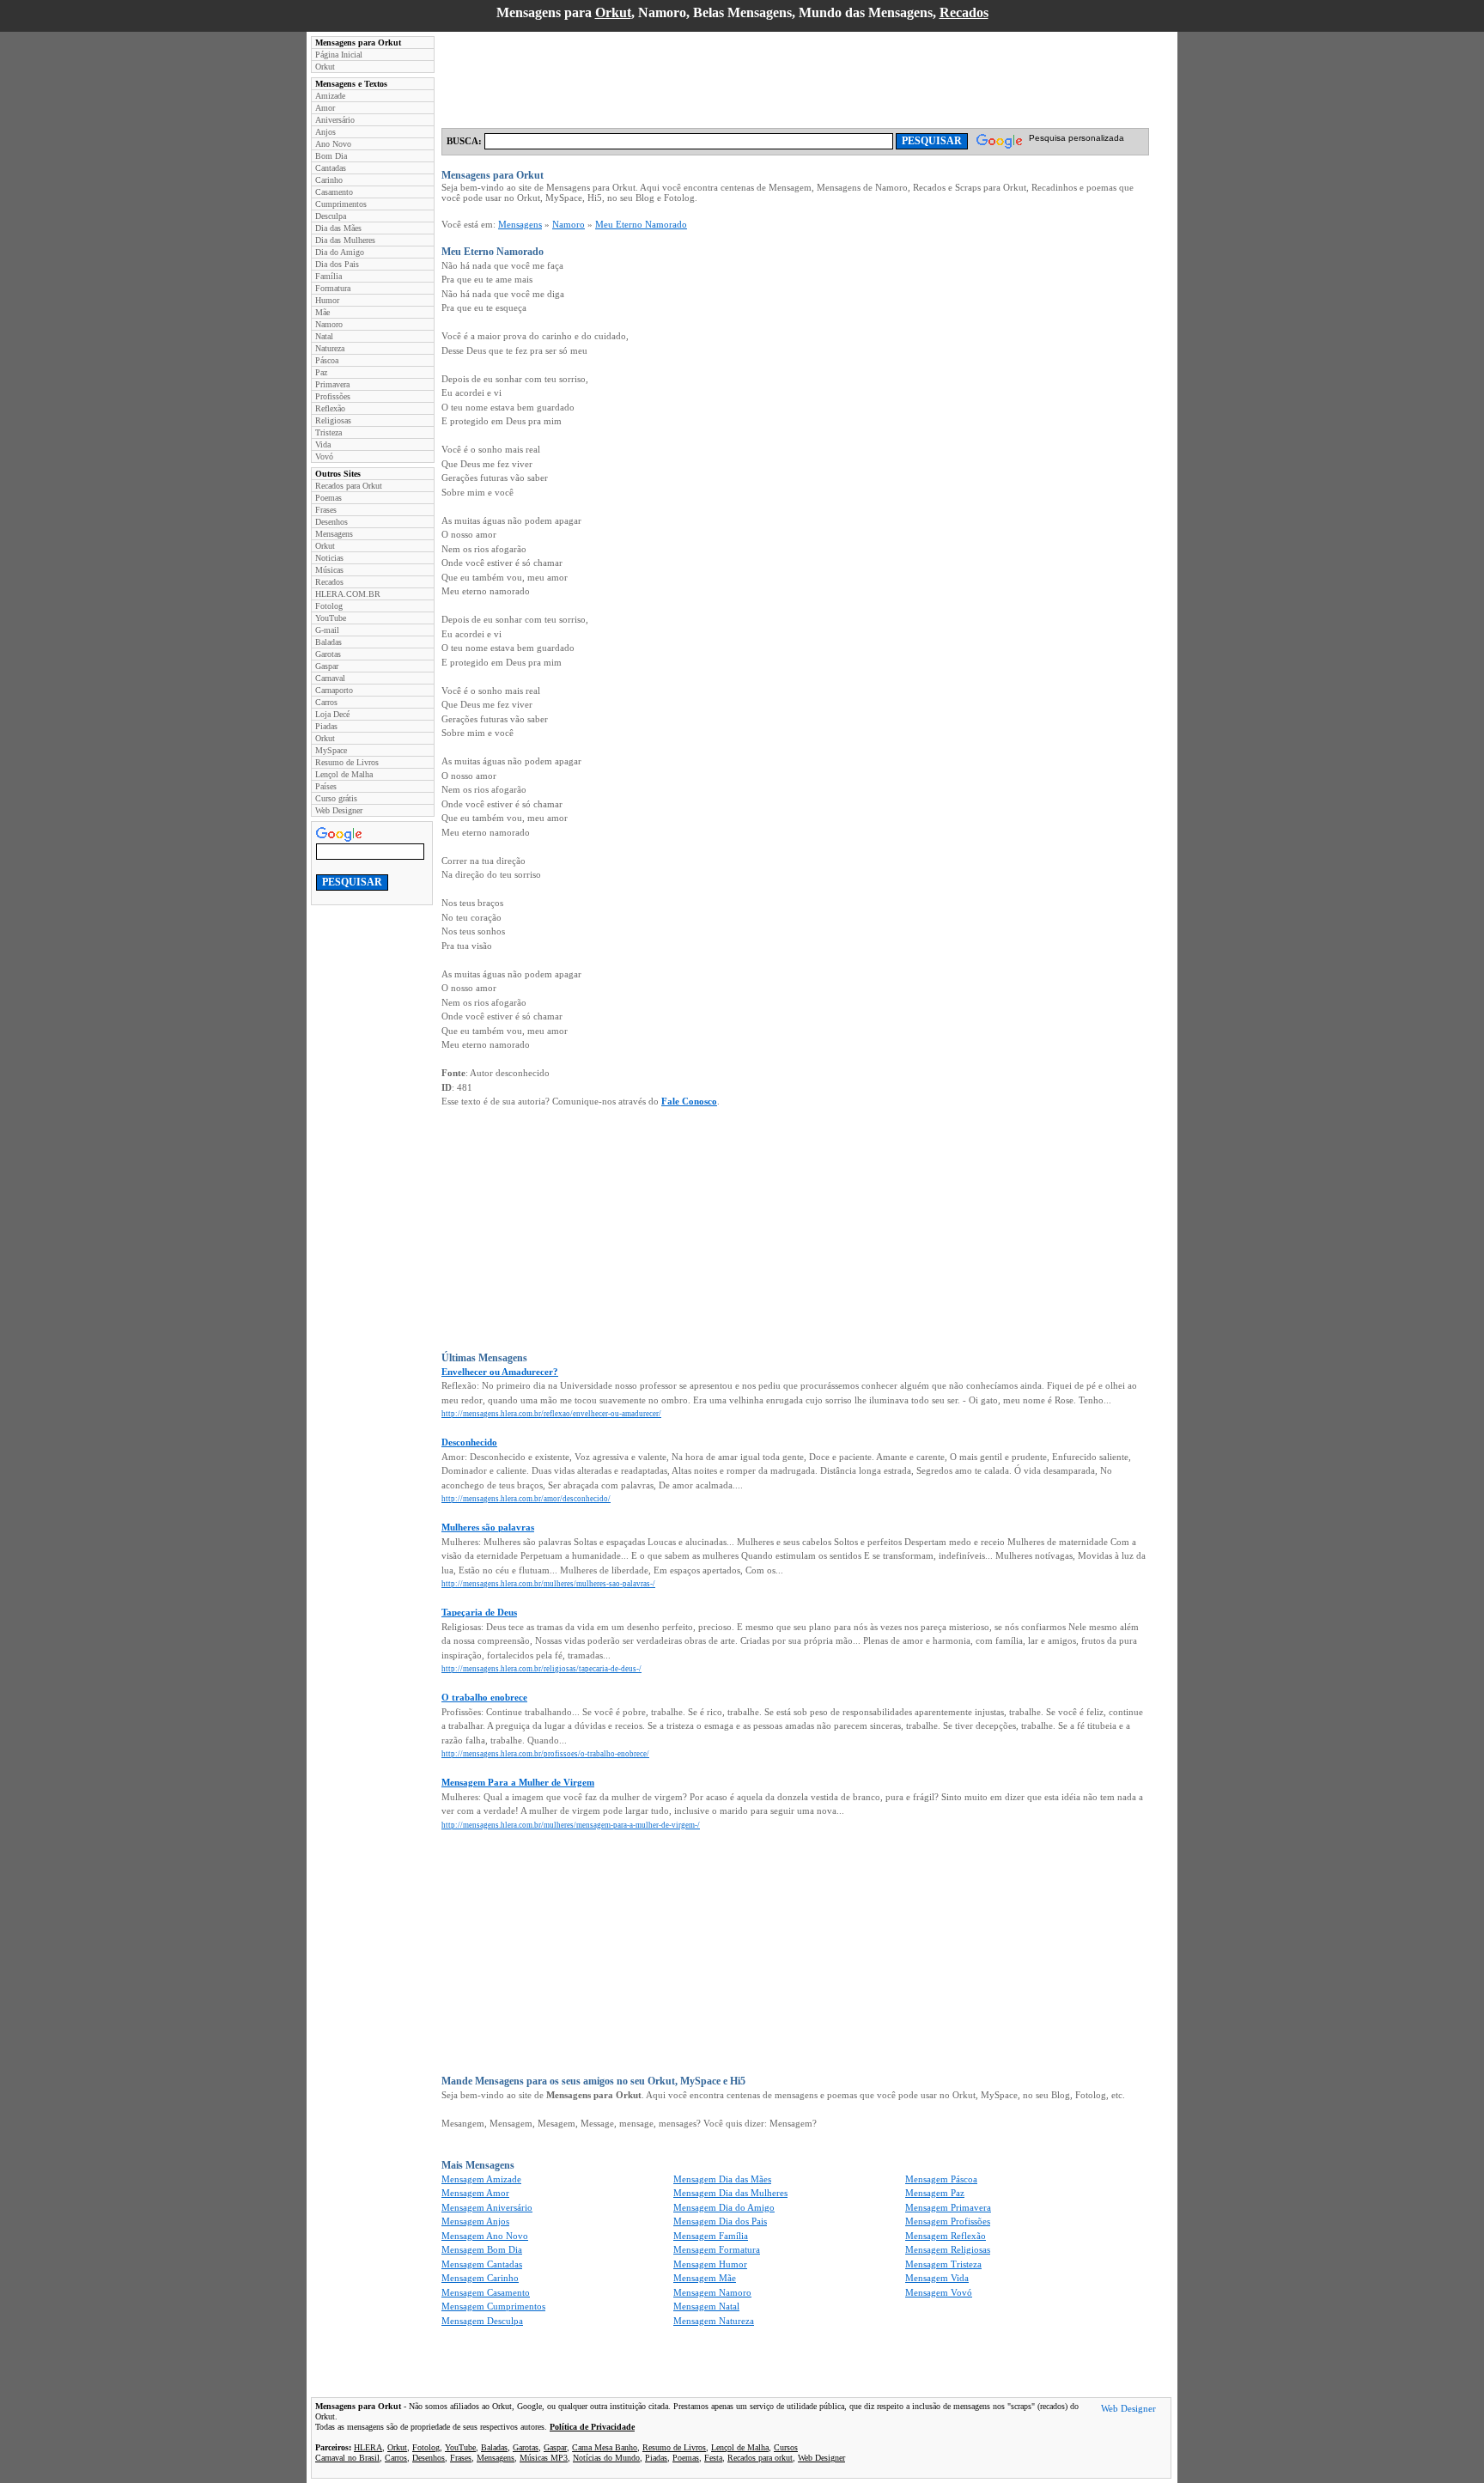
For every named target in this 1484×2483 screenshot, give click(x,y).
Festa (713, 2458)
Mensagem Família (711, 2236)
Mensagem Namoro (712, 2292)
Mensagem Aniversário (487, 2207)
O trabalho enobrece (484, 1697)
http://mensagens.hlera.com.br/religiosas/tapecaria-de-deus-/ (541, 1669)
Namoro (329, 324)
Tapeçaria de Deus (479, 1612)
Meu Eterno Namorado (641, 224)
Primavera (332, 384)
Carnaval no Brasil (347, 2458)
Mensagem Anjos (475, 2221)
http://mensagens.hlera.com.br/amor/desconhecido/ (526, 1499)
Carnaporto (334, 690)
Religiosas (333, 420)
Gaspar (327, 666)
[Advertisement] (754, 75)
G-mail (327, 630)
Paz (321, 372)
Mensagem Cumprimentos (493, 2306)
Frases (326, 510)
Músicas (329, 570)
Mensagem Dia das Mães (722, 2179)
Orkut (613, 12)
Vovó (324, 456)
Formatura (333, 288)
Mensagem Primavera (948, 2207)
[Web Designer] (1128, 2411)
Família (328, 276)
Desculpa (331, 216)
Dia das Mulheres (345, 240)
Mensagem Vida (937, 2278)
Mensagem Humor (710, 2264)
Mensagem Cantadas (482, 2264)
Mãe (322, 312)
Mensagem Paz (935, 2193)
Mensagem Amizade (481, 2179)
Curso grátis (336, 798)
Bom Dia (331, 156)
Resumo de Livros (347, 762)
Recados (964, 12)
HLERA (368, 2447)
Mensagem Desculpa (482, 2321)
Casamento (334, 192)
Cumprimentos (341, 204)
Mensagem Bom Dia (482, 2249)
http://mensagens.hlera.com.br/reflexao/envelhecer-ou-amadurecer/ (551, 1414)
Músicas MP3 (544, 2458)
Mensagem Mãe (705, 2278)
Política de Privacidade (592, 2427)
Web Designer (339, 810)
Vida (323, 444)
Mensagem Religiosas (948, 2249)
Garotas (328, 654)
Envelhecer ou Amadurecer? (500, 1372)
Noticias (329, 558)
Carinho (329, 180)
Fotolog (329, 606)
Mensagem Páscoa (941, 2179)
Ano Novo (333, 144)
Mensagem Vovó (939, 2292)
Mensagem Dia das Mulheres (730, 2193)
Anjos (325, 132)
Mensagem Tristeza (943, 2264)
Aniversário (335, 120)
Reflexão (330, 408)
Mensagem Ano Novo (485, 2236)
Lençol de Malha (344, 774)
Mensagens (334, 534)
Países (326, 786)
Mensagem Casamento (486, 2292)
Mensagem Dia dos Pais (720, 2221)
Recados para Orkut (349, 486)
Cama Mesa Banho (605, 2447)
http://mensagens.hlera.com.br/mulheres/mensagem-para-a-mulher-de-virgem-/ (571, 1825)
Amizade (330, 96)
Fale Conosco (689, 1101)
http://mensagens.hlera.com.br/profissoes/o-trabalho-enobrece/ (545, 1754)
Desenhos (331, 522)
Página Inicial (339, 55)
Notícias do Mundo (606, 2458)
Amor (325, 108)
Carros (326, 702)
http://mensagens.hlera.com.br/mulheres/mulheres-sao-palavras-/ (548, 1584)
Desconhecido (469, 1442)
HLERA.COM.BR (348, 594)
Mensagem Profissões (948, 2221)
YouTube (331, 618)
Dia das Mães (338, 228)
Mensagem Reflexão (946, 2236)
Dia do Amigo (340, 252)
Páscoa (327, 360)
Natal (324, 336)
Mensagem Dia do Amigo (724, 2207)
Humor (327, 300)
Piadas (326, 726)
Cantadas (331, 168)
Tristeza (328, 432)
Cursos (786, 2447)
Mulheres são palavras (488, 1527)
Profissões (333, 396)
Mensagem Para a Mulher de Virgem (518, 1782)
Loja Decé (332, 714)
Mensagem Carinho (480, 2278)
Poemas (328, 498)
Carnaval (330, 678)
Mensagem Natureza (714, 2321)
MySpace (331, 750)
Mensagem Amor (475, 2193)
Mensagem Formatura (717, 2249)
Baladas (328, 642)
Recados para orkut (760, 2458)
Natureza (330, 348)
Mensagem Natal (706, 2306)
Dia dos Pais (337, 264)
